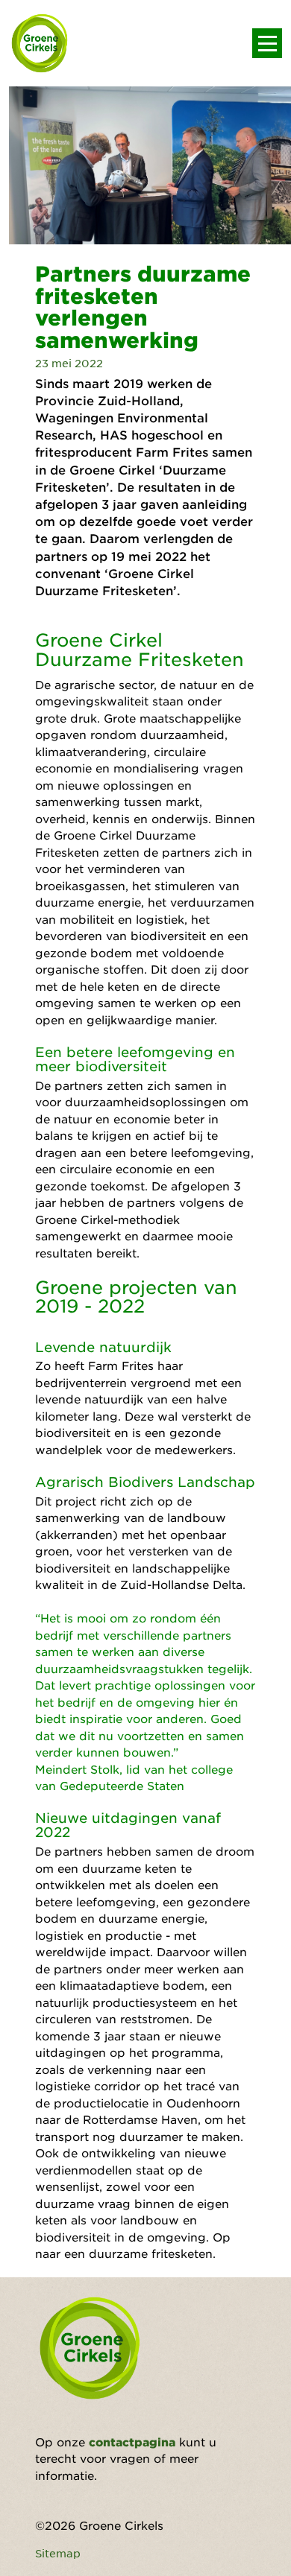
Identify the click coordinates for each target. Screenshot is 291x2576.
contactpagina (132, 2442)
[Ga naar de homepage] (40, 43)
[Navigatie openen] (267, 43)
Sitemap (58, 2553)
